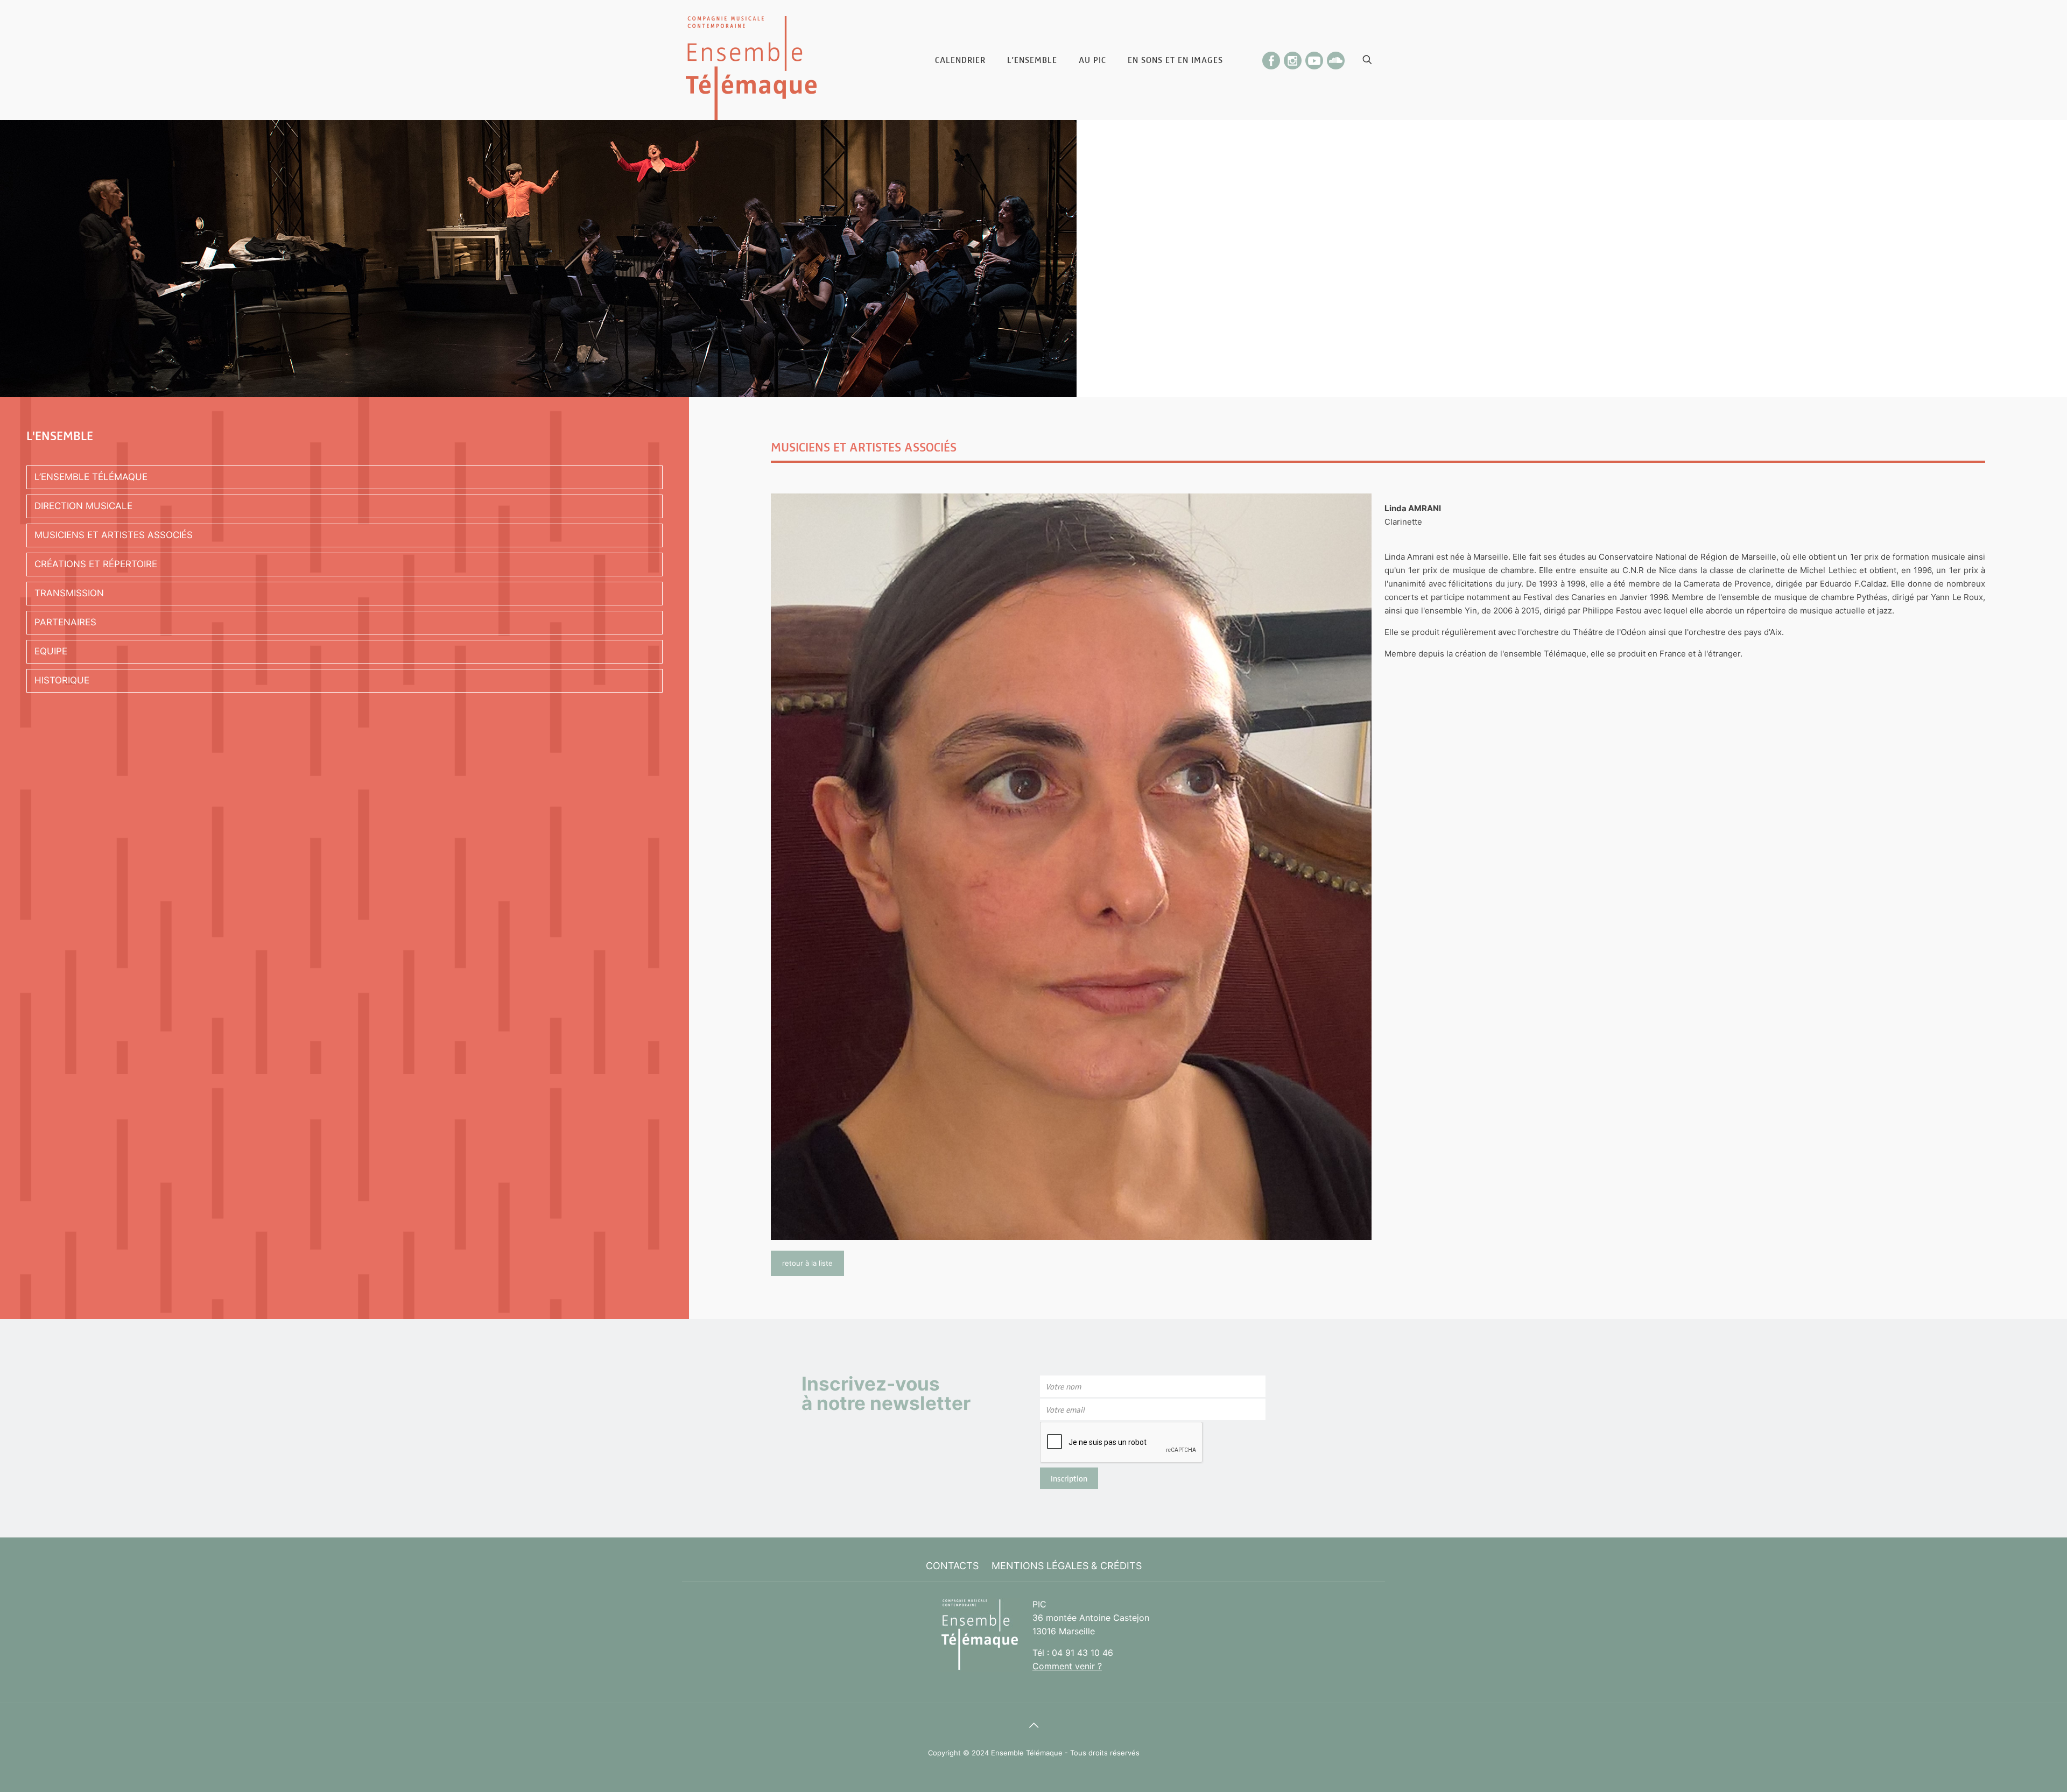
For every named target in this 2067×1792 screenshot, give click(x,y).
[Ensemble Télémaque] (751, 60)
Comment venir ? (1067, 1666)
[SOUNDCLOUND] (1336, 57)
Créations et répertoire (96, 564)
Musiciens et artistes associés (114, 535)
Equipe (51, 651)
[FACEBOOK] (1271, 57)
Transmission (69, 593)
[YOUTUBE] (1314, 57)
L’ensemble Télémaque (91, 477)
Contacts (952, 1566)
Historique (62, 680)
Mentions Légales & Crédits (1067, 1566)
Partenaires (65, 622)
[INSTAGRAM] (1293, 57)
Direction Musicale (83, 506)
